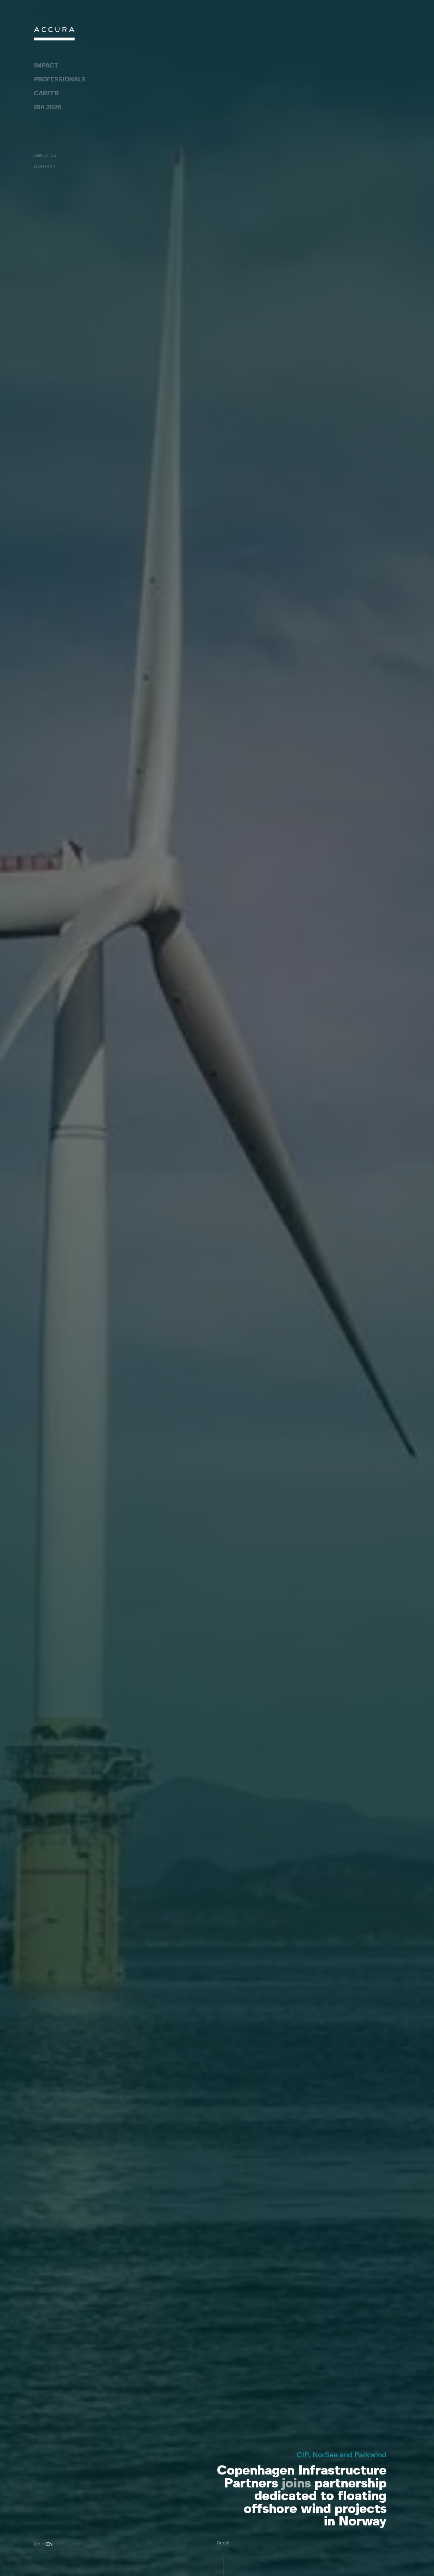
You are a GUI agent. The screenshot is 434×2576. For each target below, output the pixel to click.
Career (46, 94)
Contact (45, 167)
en (50, 2544)
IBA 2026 (47, 108)
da (37, 2544)
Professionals (60, 80)
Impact (46, 66)
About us (45, 156)
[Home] (54, 35)
